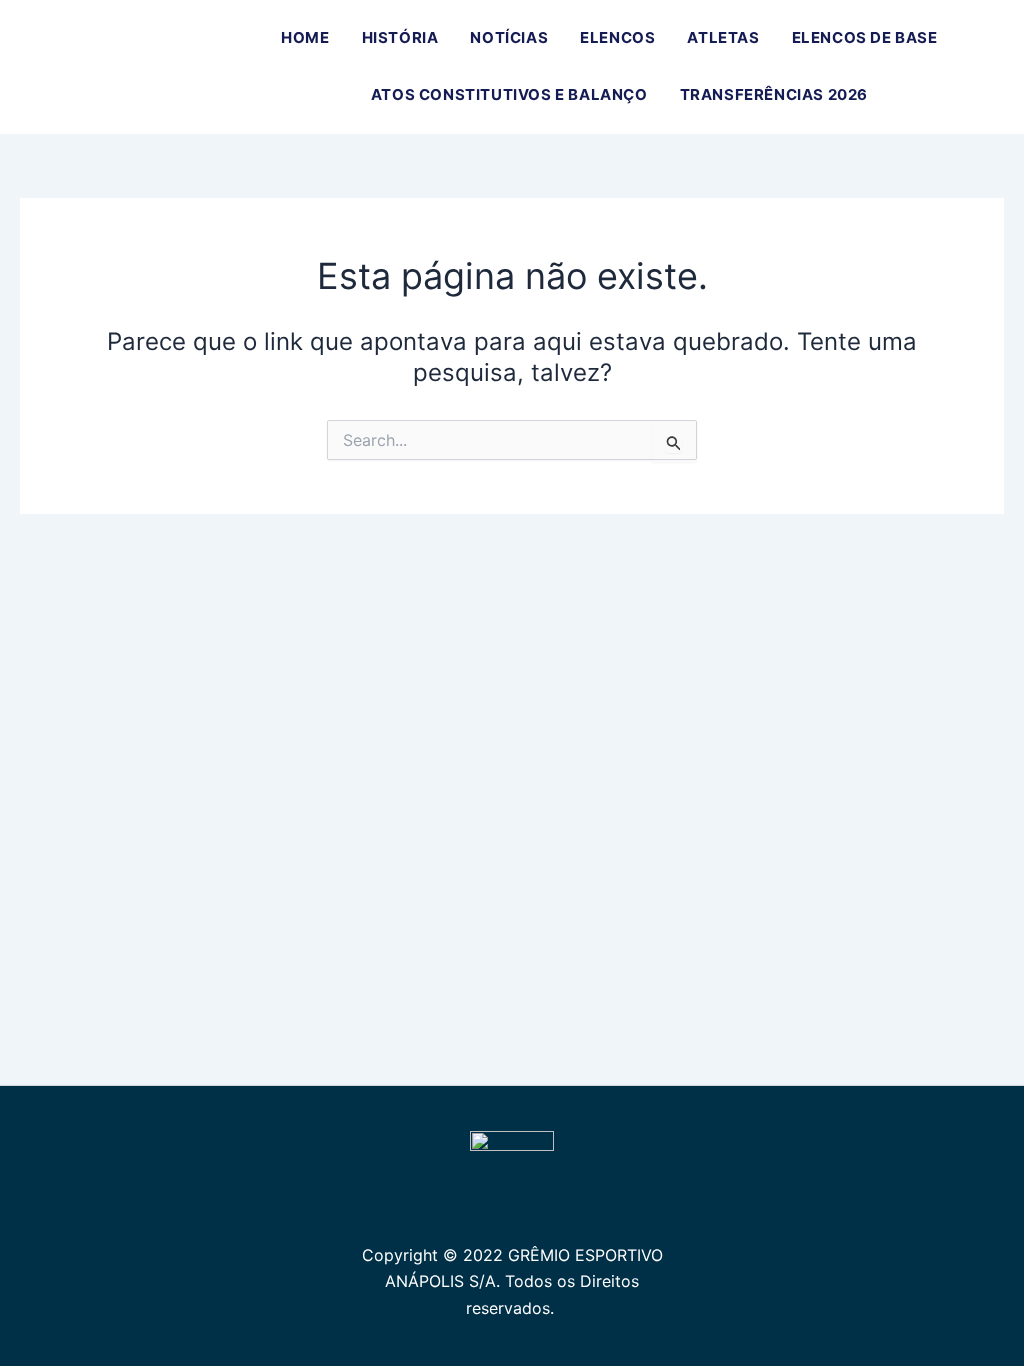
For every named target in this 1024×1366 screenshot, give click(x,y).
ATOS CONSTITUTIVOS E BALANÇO (509, 94)
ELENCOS (617, 37)
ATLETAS (723, 37)
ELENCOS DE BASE (865, 37)
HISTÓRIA (400, 37)
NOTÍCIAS (509, 37)
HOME (305, 37)
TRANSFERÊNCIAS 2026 (774, 94)
